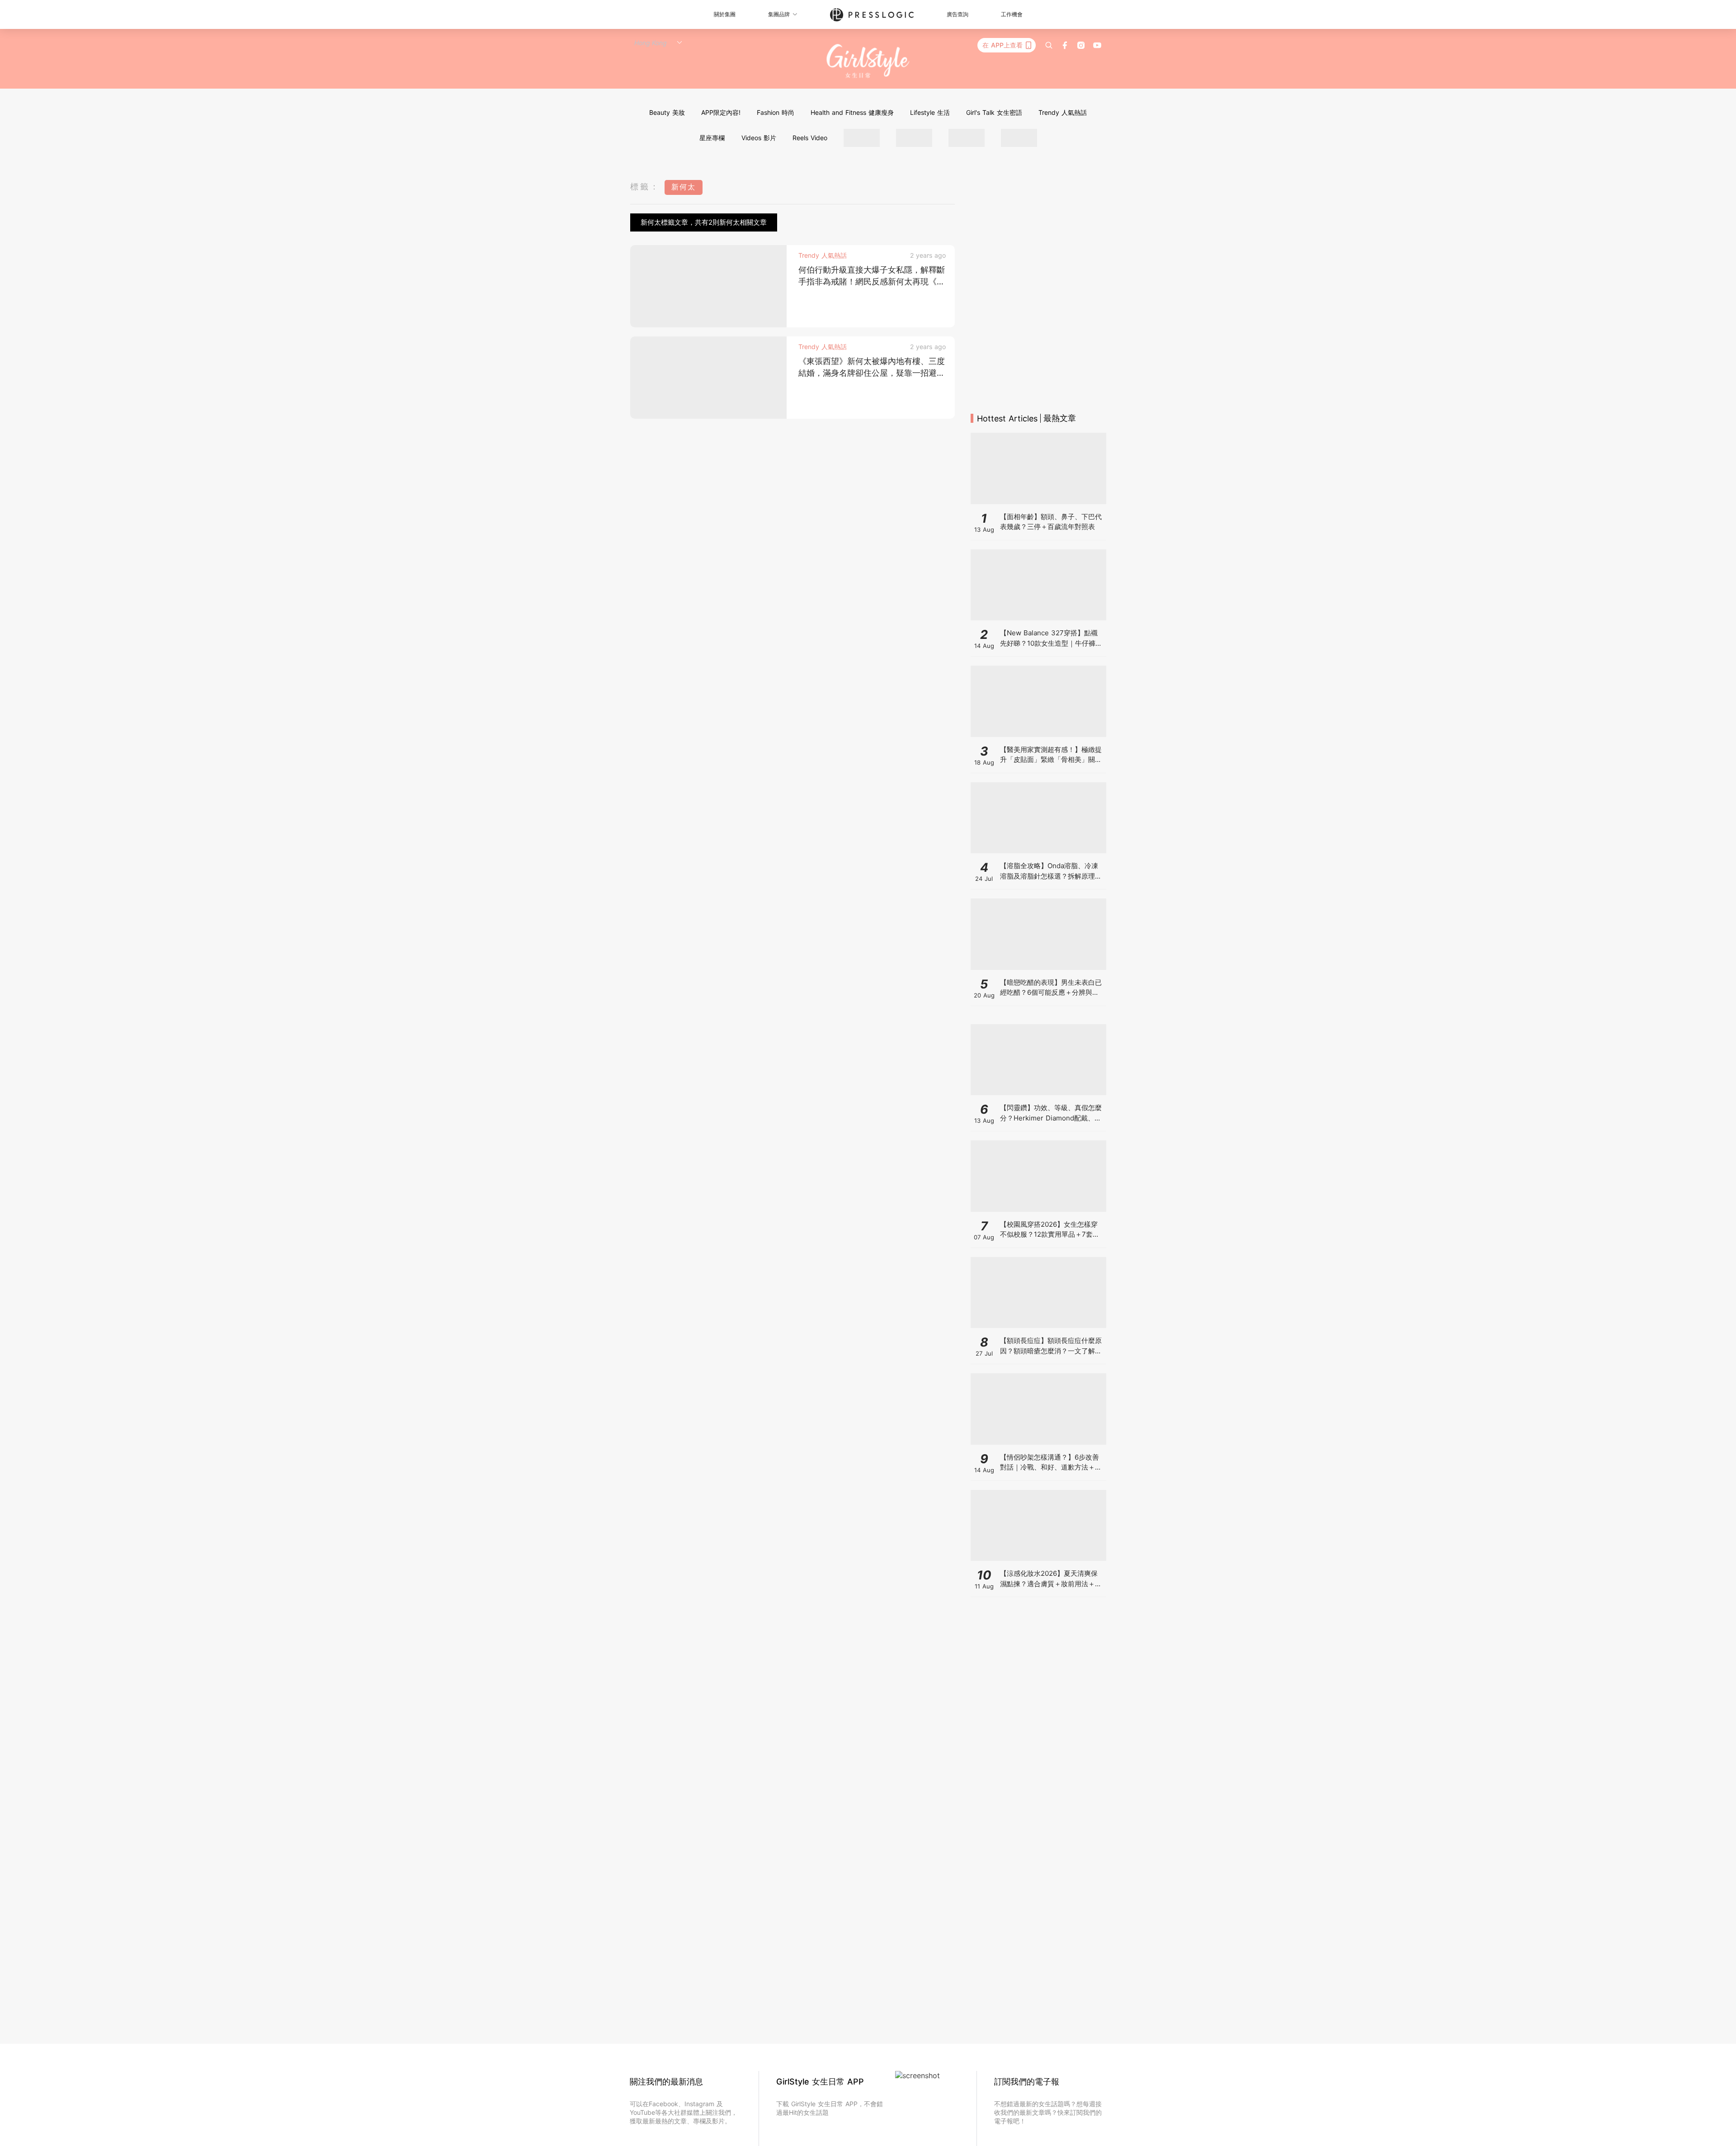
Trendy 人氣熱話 (1063, 112)
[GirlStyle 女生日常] (868, 61)
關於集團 (725, 14)
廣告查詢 (958, 14)
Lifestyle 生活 (930, 112)
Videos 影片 (759, 138)
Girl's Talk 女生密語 (994, 112)
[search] (1049, 45)
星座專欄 (712, 138)
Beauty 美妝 (667, 112)
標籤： (645, 187)
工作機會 (1012, 14)
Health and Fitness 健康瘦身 (852, 112)
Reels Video (810, 138)
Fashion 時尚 (776, 112)
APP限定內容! (721, 112)
